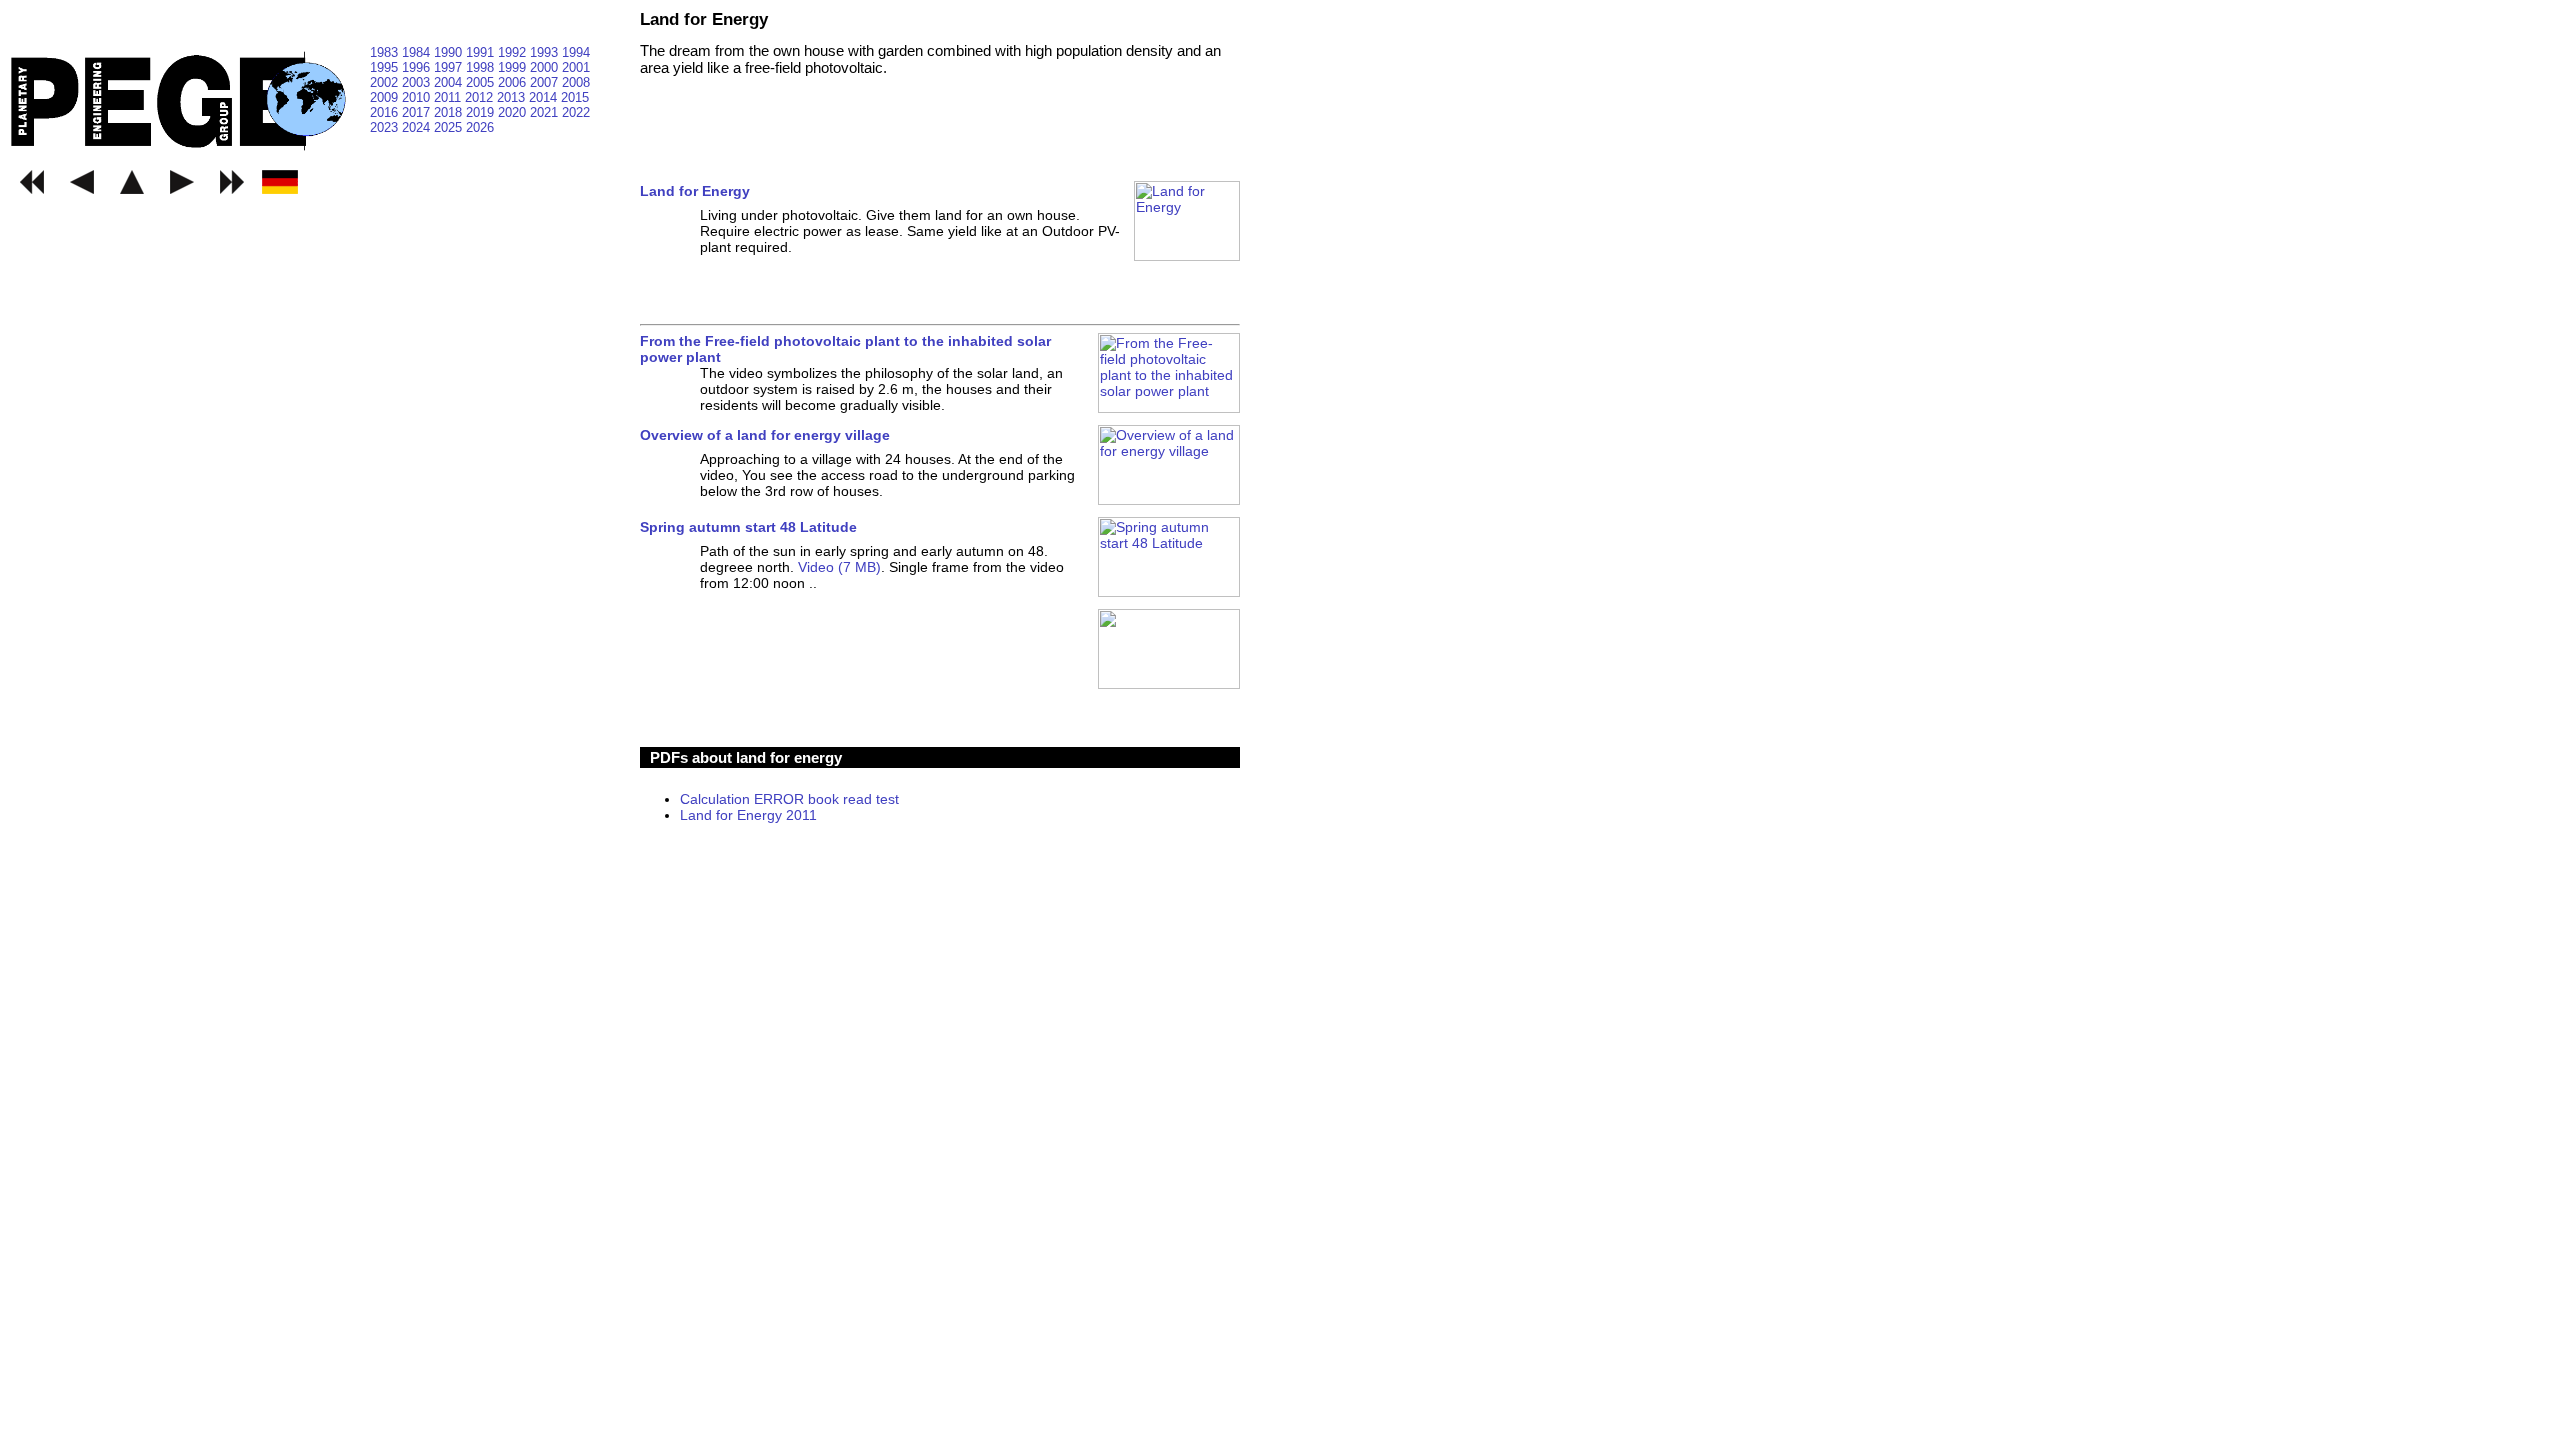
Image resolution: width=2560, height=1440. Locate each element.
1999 (514, 67)
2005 (482, 82)
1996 (418, 67)
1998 (482, 67)
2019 (482, 112)
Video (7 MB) (839, 567)
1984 (418, 52)
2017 (418, 112)
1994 (576, 52)
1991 (482, 52)
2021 (546, 112)
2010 (418, 97)
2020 (514, 112)
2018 (450, 112)
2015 (575, 97)
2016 (386, 112)
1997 (450, 67)
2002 (386, 82)
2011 (449, 97)
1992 (514, 52)
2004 (450, 82)
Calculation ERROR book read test (789, 799)
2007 (546, 82)
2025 (450, 127)
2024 (418, 127)
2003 (418, 82)
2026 (480, 127)
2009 (386, 97)
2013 (513, 97)
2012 (481, 97)
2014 (545, 97)
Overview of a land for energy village (765, 435)
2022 (576, 112)
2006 (514, 82)
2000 (546, 67)
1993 (546, 52)
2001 (576, 67)
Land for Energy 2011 (748, 815)
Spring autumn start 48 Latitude (748, 527)
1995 (386, 67)
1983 (386, 52)
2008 (576, 82)
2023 (386, 127)
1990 (450, 52)
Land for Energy (695, 191)
